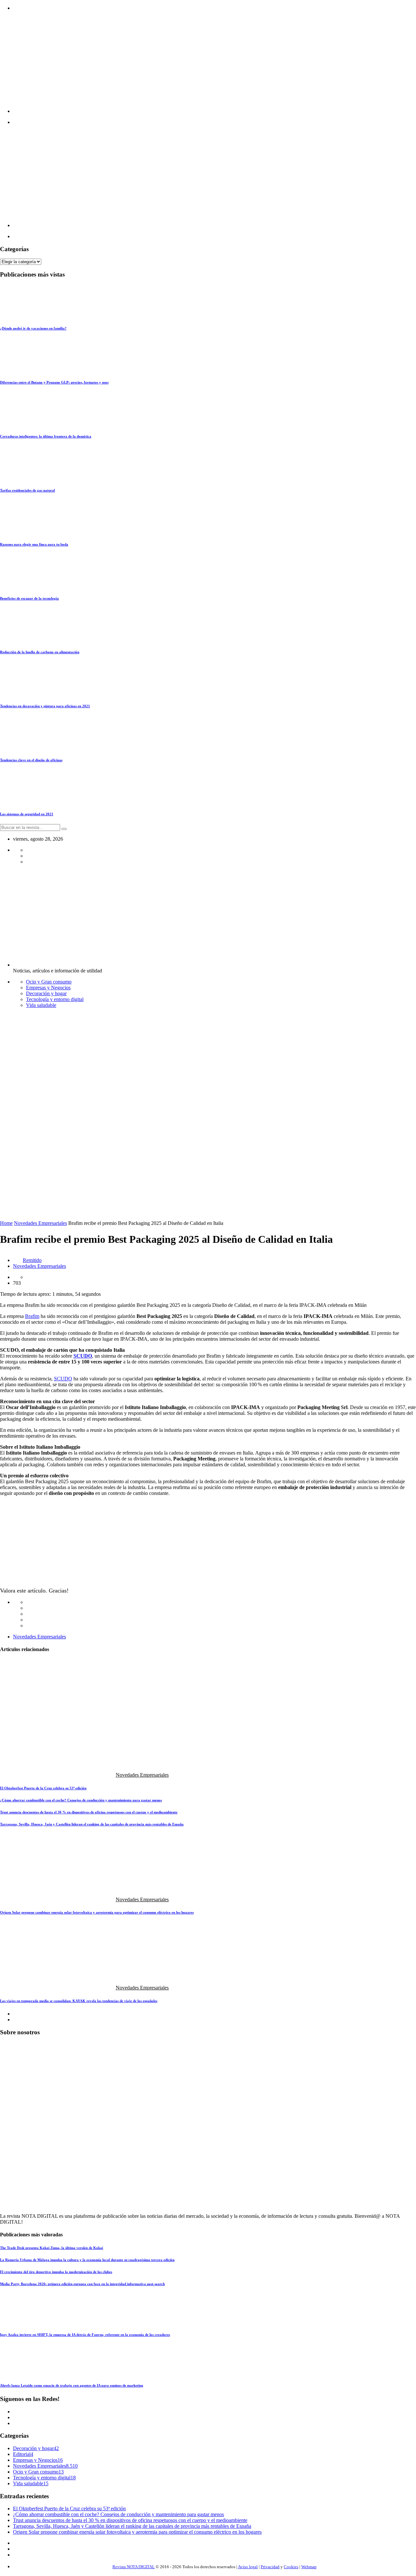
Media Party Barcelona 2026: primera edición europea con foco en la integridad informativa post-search (82, 2284)
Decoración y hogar (46, 993)
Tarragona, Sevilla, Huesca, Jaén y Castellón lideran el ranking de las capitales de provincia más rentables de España (92, 1824)
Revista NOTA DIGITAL (134, 2567)
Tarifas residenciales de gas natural (27, 490)
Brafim (32, 1316)
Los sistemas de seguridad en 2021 (27, 814)
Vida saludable (41, 1005)
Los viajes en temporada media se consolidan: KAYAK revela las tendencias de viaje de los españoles (79, 2001)
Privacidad (270, 2567)
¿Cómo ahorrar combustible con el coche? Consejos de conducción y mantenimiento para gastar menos (81, 1800)
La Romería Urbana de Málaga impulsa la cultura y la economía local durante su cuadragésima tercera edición (87, 2260)
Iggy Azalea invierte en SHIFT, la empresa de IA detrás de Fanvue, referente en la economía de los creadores (85, 2335)
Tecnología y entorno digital (55, 999)
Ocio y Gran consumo (49, 982)
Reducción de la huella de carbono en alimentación (40, 652)
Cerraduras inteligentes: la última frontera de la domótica (46, 436)
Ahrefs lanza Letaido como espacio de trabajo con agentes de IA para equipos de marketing (72, 2385)
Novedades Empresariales (40, 1223)
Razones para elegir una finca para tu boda (34, 544)
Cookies (291, 2567)
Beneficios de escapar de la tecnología (29, 598)
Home (6, 1223)
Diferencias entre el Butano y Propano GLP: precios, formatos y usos (54, 382)
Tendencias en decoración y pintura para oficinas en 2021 (45, 706)
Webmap (309, 2567)
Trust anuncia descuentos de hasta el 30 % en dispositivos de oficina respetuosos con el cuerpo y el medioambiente (89, 1812)
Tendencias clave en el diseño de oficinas (31, 760)
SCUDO (63, 1379)
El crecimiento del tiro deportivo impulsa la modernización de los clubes (56, 2272)
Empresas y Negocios (48, 988)
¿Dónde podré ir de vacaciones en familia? (33, 328)
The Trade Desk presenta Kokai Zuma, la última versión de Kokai (52, 2248)
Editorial (22, 2454)
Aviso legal (248, 2567)
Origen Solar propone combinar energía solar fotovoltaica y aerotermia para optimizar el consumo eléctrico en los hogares (97, 1912)
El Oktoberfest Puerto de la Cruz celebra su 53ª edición (43, 1788)
